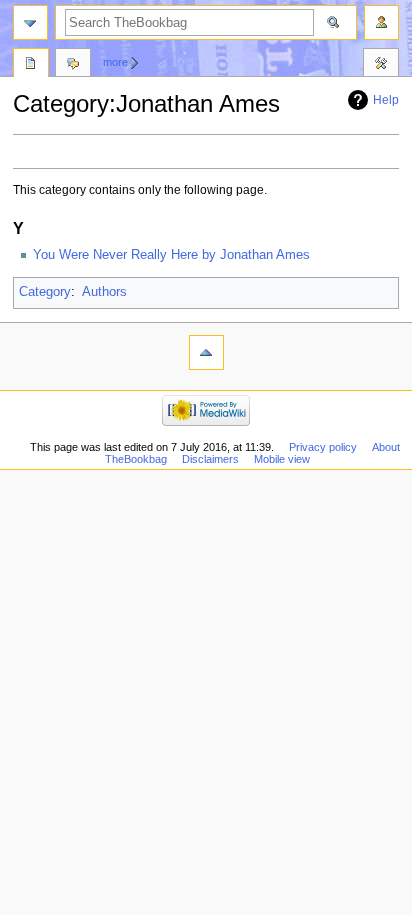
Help (386, 100)
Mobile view (282, 459)
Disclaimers (210, 459)
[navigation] (30, 22)
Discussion (73, 65)
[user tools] (381, 22)
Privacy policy (323, 447)
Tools (381, 65)
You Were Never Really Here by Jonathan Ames (171, 255)
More (115, 62)
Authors (104, 292)
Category (45, 292)
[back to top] (206, 352)
